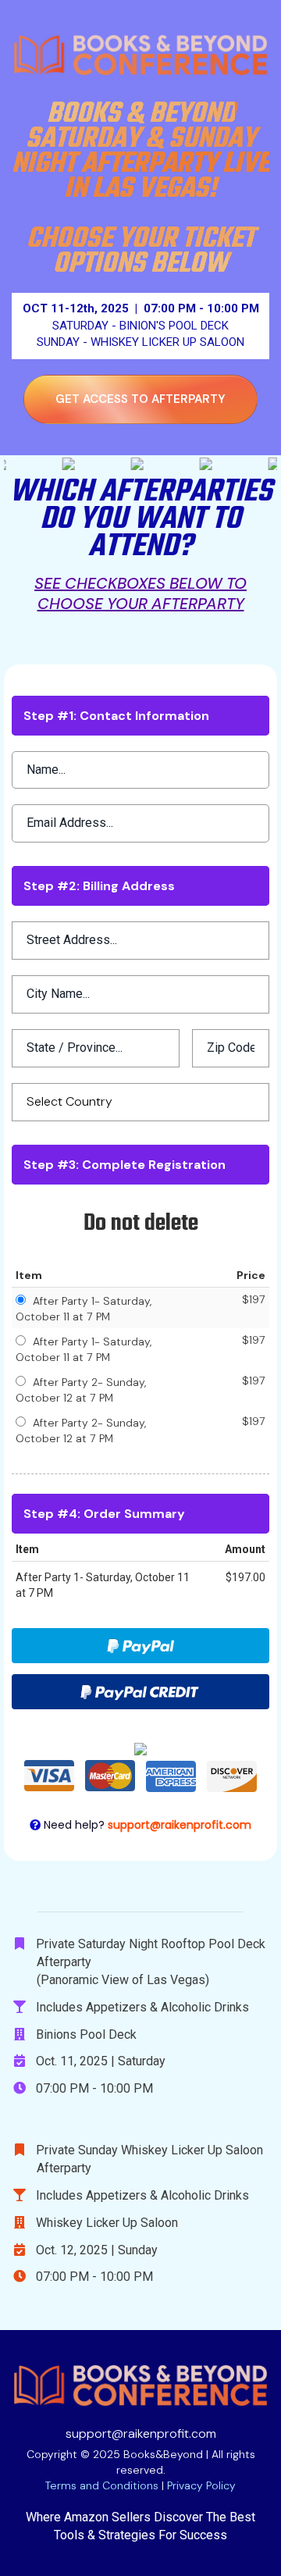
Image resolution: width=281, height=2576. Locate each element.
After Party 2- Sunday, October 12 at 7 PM (81, 1390)
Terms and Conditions (102, 2485)
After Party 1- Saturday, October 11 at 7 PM (84, 1309)
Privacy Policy (201, 2485)
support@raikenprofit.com (180, 1825)
